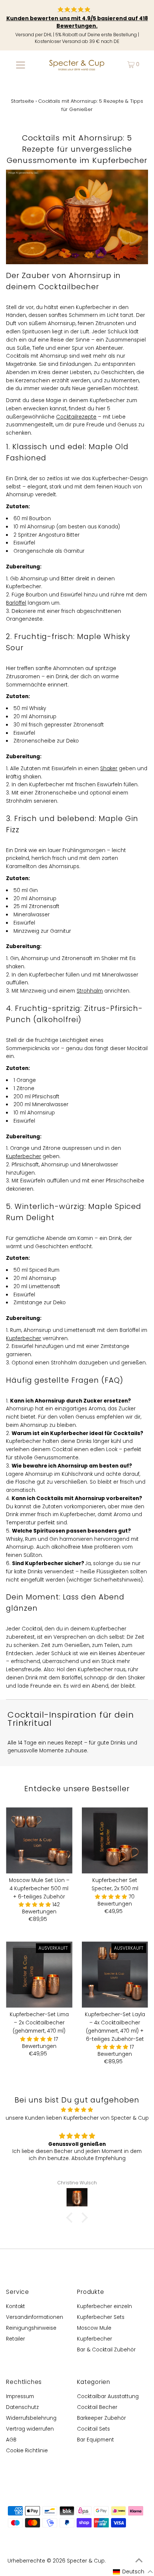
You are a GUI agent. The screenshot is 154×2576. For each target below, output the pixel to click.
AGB (11, 2440)
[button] (36, 1905)
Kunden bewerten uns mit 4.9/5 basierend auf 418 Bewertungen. (77, 22)
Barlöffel (16, 603)
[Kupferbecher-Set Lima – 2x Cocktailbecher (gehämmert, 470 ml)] (39, 1975)
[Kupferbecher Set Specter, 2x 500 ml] (115, 1840)
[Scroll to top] (139, 2561)
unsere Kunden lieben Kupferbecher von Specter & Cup (77, 2118)
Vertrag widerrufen (30, 2429)
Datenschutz (22, 2407)
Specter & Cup (86, 2561)
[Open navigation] (20, 65)
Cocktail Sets (93, 2429)
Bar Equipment (96, 2440)
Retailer (16, 2339)
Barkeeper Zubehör (101, 2418)
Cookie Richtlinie (27, 2451)
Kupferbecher (24, 1156)
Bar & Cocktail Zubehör (106, 2350)
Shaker (109, 769)
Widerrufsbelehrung (31, 2418)
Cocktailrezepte (76, 417)
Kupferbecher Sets (101, 2317)
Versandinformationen (35, 2317)
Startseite (22, 101)
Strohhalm (90, 991)
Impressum (20, 2396)
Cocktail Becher (97, 2407)
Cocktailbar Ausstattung (108, 2396)
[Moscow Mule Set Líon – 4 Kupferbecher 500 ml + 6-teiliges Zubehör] (39, 1840)
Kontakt (16, 2306)
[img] (77, 2110)
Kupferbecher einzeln (104, 2306)
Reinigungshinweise (31, 2328)
